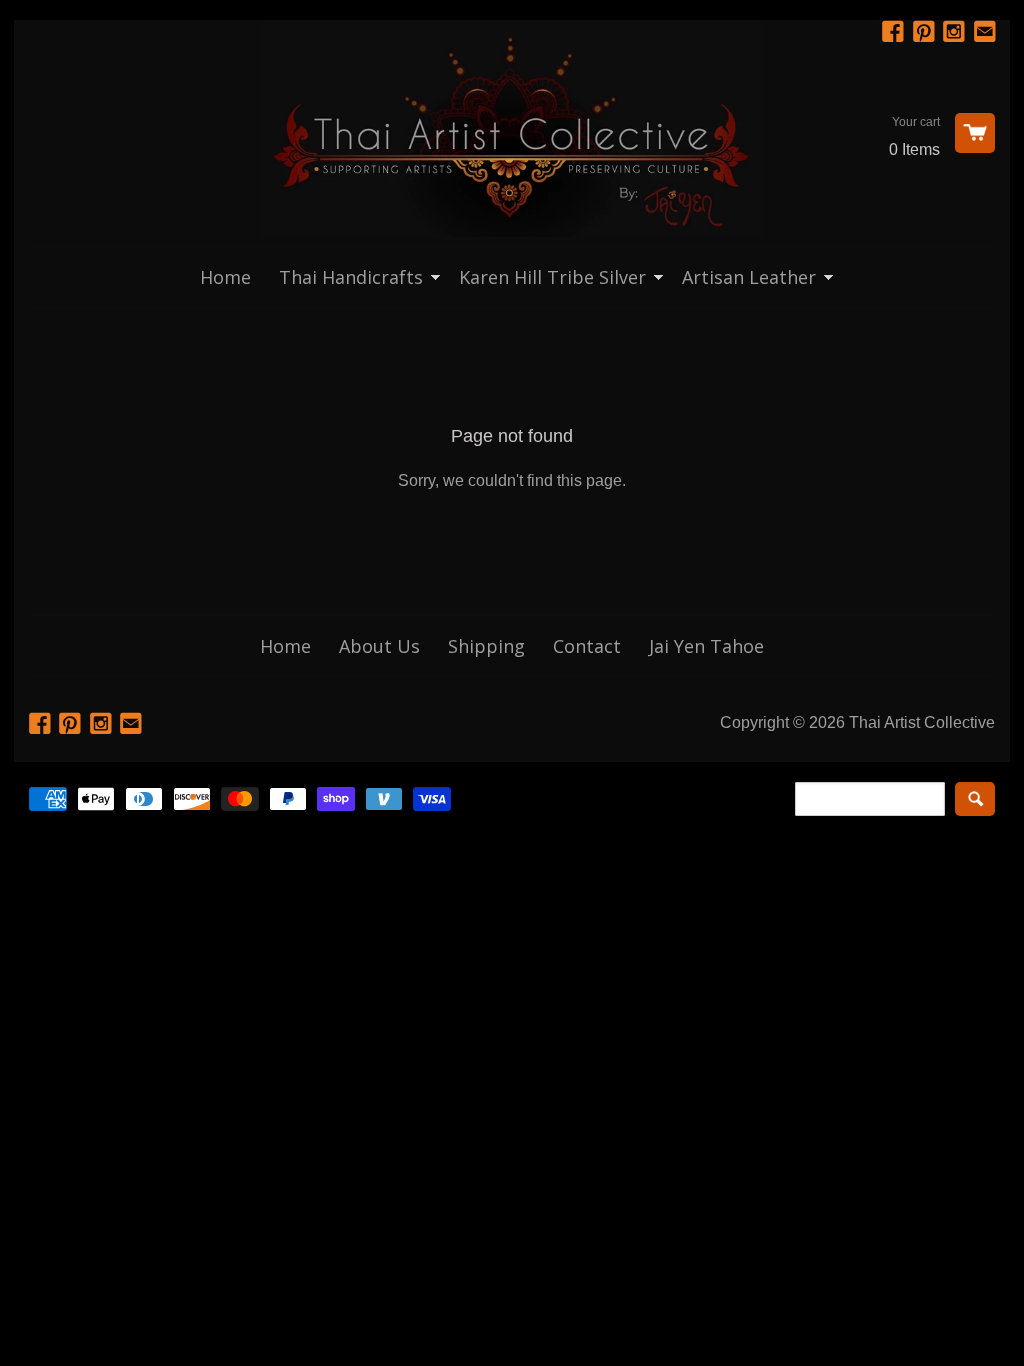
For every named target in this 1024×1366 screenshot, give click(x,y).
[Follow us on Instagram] (956, 32)
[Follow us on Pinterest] (926, 32)
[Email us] (987, 32)
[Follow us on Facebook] (895, 32)
